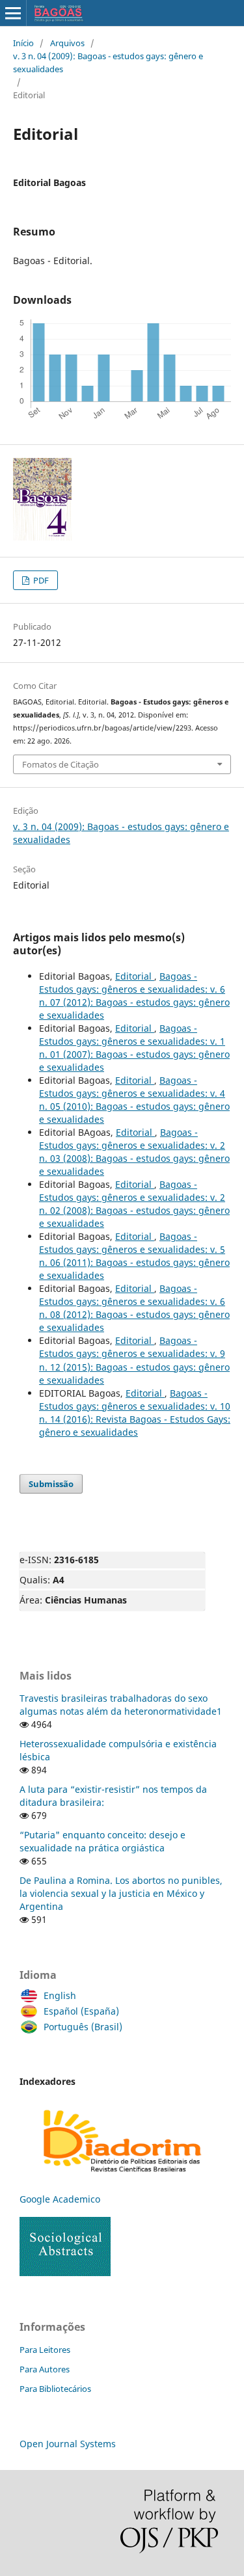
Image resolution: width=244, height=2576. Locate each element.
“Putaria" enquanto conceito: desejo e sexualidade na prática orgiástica (102, 1841)
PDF (40, 580)
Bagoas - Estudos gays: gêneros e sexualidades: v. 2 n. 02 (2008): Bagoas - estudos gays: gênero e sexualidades (134, 1204)
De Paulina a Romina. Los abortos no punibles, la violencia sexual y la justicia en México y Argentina (121, 1893)
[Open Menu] (13, 13)
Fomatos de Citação (61, 764)
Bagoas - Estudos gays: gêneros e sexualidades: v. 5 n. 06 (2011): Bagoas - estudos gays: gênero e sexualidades (134, 1256)
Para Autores (45, 2369)
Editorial (135, 976)
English (60, 1995)
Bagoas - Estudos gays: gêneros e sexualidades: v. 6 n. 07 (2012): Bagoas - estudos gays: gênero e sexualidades (134, 996)
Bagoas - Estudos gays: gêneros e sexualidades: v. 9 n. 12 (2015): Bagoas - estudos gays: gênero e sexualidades (134, 1360)
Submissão (51, 1484)
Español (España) (81, 2011)
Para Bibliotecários (55, 2389)
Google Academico (60, 2199)
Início (23, 43)
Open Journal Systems (68, 2444)
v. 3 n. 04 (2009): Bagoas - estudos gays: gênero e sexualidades (108, 62)
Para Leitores (45, 2350)
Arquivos (67, 43)
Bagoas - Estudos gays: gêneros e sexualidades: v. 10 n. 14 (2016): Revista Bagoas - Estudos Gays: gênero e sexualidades (135, 1413)
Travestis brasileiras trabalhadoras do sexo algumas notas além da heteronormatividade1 (121, 1705)
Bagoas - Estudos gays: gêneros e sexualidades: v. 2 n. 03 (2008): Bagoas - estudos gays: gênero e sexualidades (134, 1152)
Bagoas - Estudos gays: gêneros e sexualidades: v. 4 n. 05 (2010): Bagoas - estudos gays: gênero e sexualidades (134, 1100)
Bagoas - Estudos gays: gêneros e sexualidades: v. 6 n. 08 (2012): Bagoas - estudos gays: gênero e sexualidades (134, 1308)
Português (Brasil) (83, 2027)
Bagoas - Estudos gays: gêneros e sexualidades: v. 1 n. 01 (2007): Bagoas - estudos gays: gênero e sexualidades (134, 1048)
